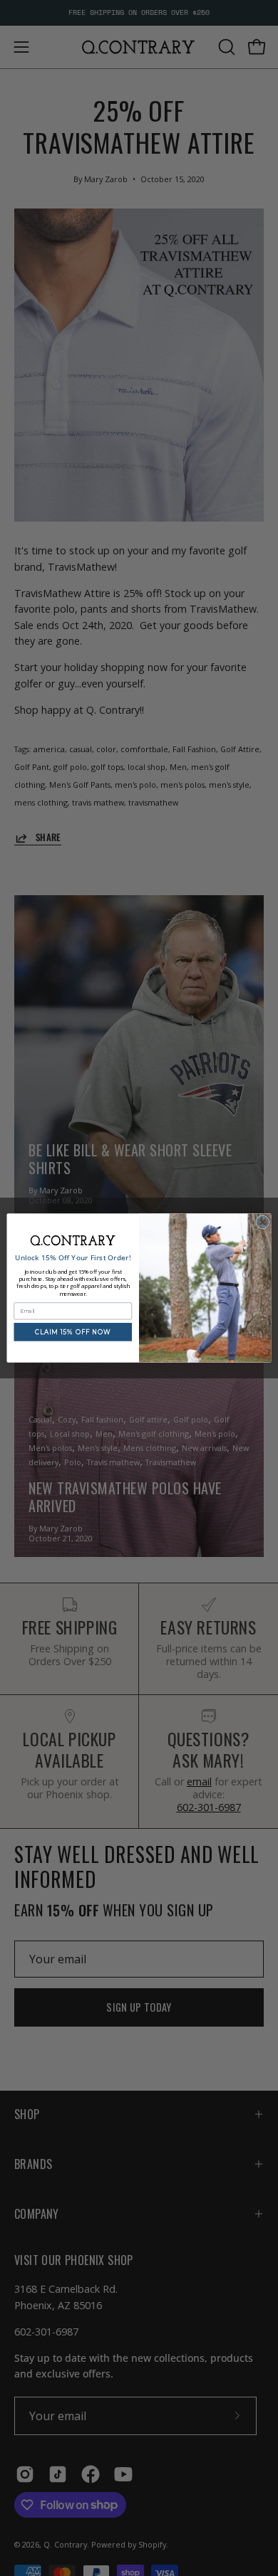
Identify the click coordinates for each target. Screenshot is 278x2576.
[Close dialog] (263, 1222)
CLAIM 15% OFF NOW (73, 1331)
